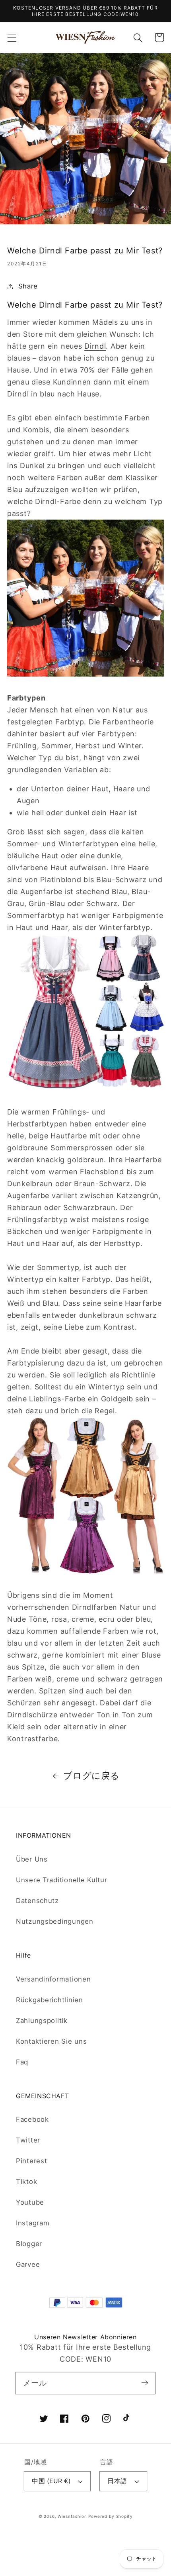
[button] (12, 38)
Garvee (28, 2264)
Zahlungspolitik (42, 2021)
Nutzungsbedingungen (55, 1921)
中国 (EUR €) (51, 2481)
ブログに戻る (91, 1776)
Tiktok (26, 2182)
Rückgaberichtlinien (50, 2000)
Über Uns (32, 1859)
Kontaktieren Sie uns (51, 2041)
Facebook (32, 2119)
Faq (22, 2062)
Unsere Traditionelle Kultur (61, 1880)
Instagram (33, 2223)
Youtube (30, 2202)
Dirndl (95, 346)
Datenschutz (37, 1901)
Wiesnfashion (72, 2516)
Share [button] (28, 286)
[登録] (145, 2383)
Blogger (29, 2244)
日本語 (117, 2481)
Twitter (28, 2140)
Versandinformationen (53, 1979)
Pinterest (31, 2161)
